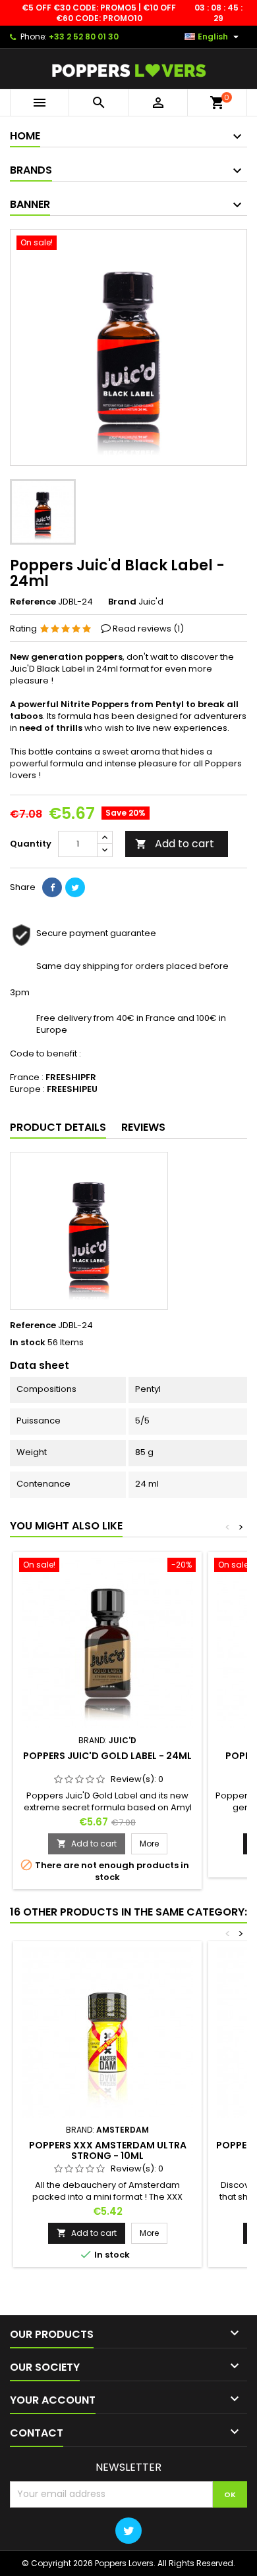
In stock (28, 1343)
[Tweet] (75, 887)
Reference (33, 602)
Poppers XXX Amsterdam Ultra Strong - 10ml (108, 2150)
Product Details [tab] (58, 1127)
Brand (122, 602)
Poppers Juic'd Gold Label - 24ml (107, 1756)
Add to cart (175, 844)
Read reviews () (148, 629)
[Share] (52, 887)
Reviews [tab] (143, 1127)
